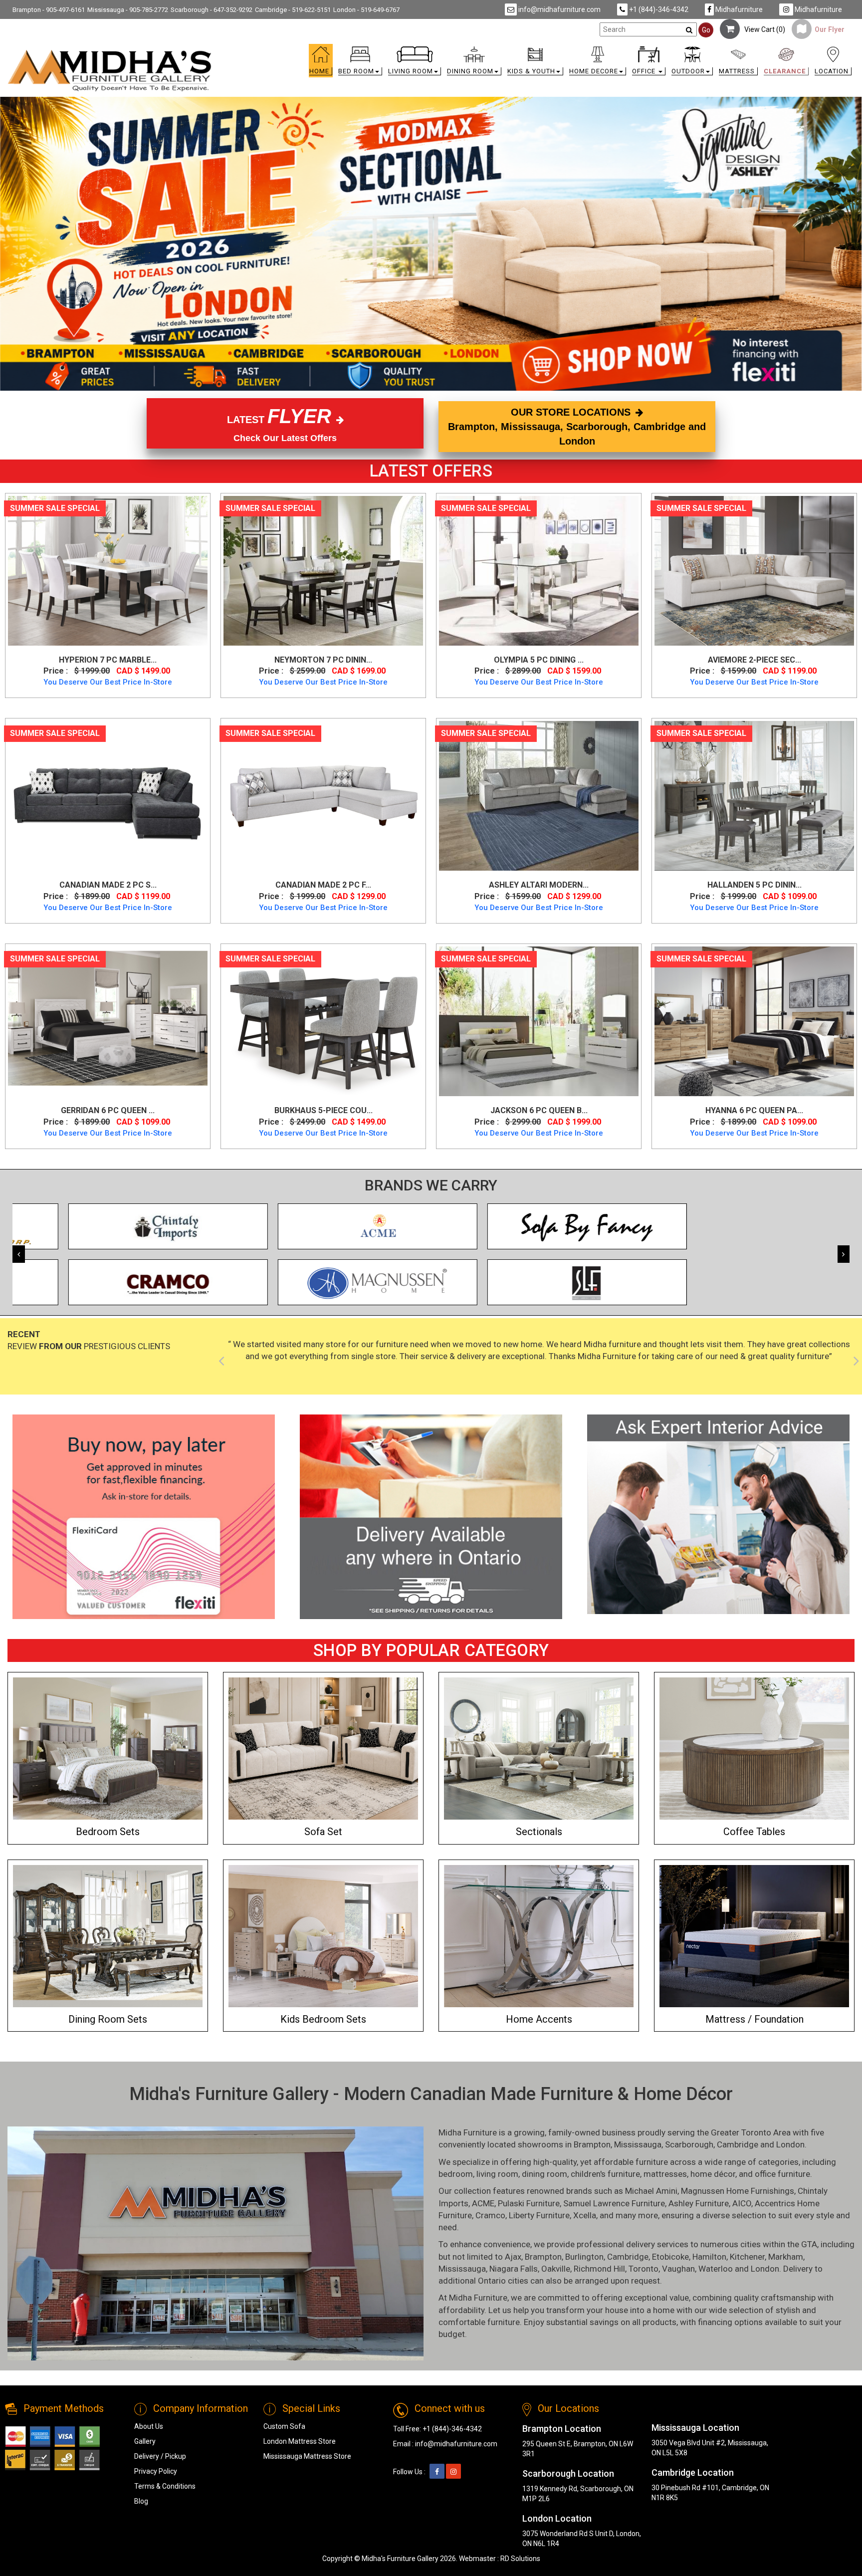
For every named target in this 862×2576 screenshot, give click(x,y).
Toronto (644, 2269)
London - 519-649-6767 (366, 10)
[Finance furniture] (144, 1517)
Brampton (592, 2144)
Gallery (145, 2441)
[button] (360, 63)
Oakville (556, 2269)
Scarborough (689, 2144)
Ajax (513, 2257)
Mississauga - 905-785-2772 (128, 10)
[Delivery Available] (431, 1517)
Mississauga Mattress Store (307, 2456)
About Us (149, 2426)
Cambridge (738, 2144)
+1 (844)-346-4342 (658, 9)
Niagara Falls (514, 2269)
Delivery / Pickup (160, 2456)
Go (706, 30)
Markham (786, 2257)
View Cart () (762, 29)
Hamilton (709, 2257)
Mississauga (638, 2144)
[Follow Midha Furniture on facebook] (437, 2472)
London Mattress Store (300, 2441)
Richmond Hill (599, 2269)
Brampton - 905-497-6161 (49, 10)
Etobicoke (670, 2257)
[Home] (110, 70)
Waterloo (716, 2269)
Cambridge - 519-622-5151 (293, 10)
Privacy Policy (156, 2471)
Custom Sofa (284, 2426)
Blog (141, 2501)
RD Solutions (520, 2559)
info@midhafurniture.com (559, 9)
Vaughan (678, 2269)
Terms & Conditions (165, 2486)
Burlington (584, 2257)
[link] (537, 51)
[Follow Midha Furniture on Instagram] (453, 2472)
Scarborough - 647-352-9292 (212, 10)
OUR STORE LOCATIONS (577, 426)
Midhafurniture (738, 9)
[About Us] (718, 1514)
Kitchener (747, 2257)
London (790, 2144)
